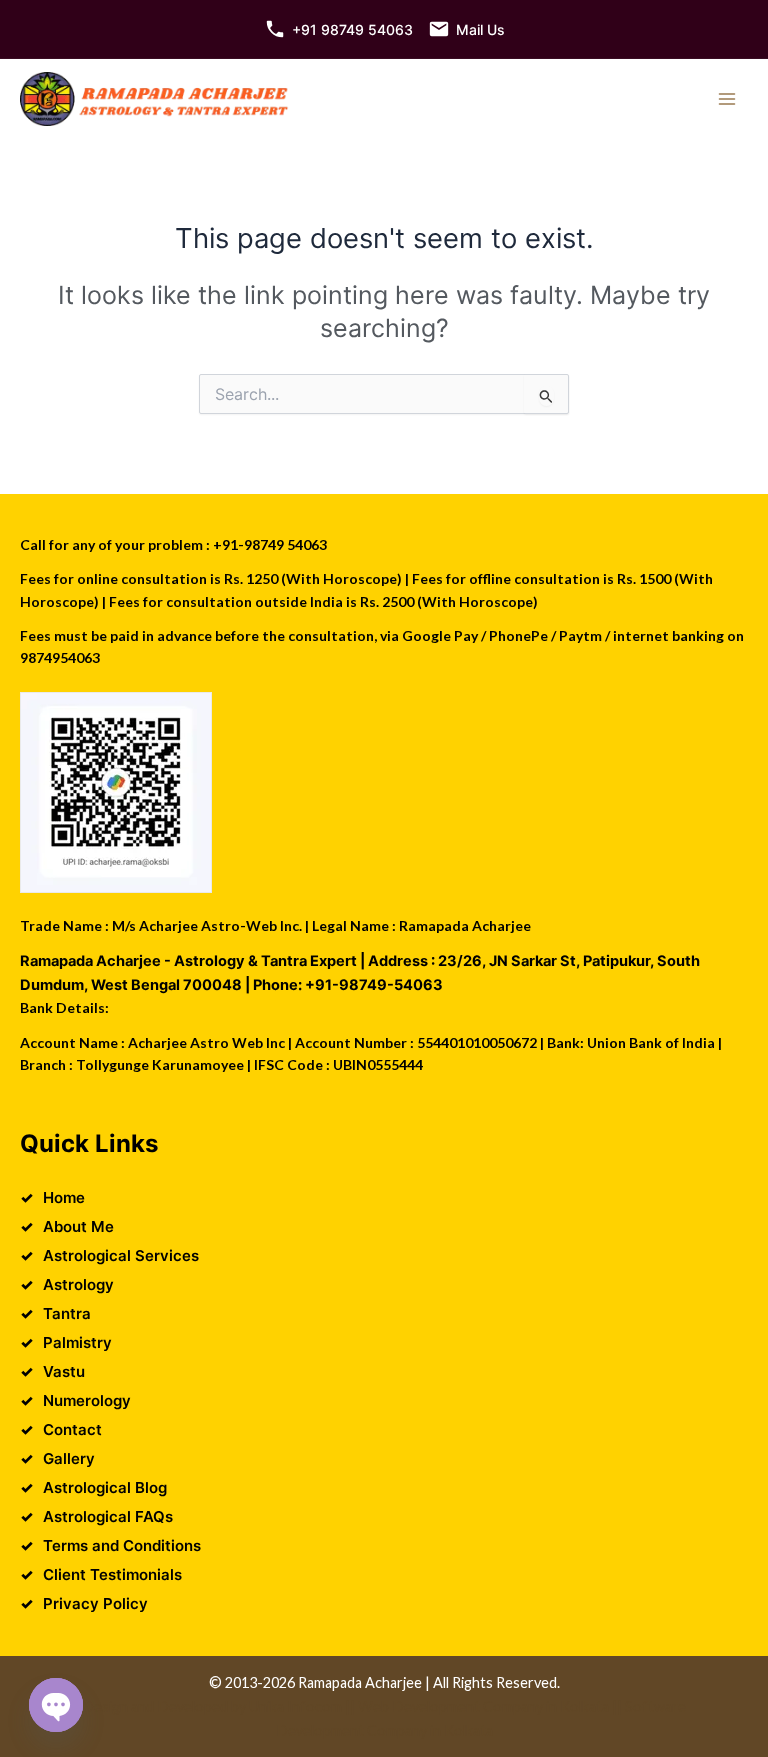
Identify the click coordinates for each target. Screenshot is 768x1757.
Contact (72, 1429)
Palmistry (77, 1342)
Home (64, 1197)
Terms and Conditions (122, 1545)
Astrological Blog (105, 1487)
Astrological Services (121, 1255)
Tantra (67, 1313)
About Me (78, 1226)
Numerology (87, 1400)
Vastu (64, 1371)
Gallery (69, 1458)
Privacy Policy (95, 1603)
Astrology (78, 1284)
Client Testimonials (112, 1574)
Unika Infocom (295, 1706)
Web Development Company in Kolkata (483, 1706)
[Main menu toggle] (727, 99)
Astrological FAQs (108, 1516)
